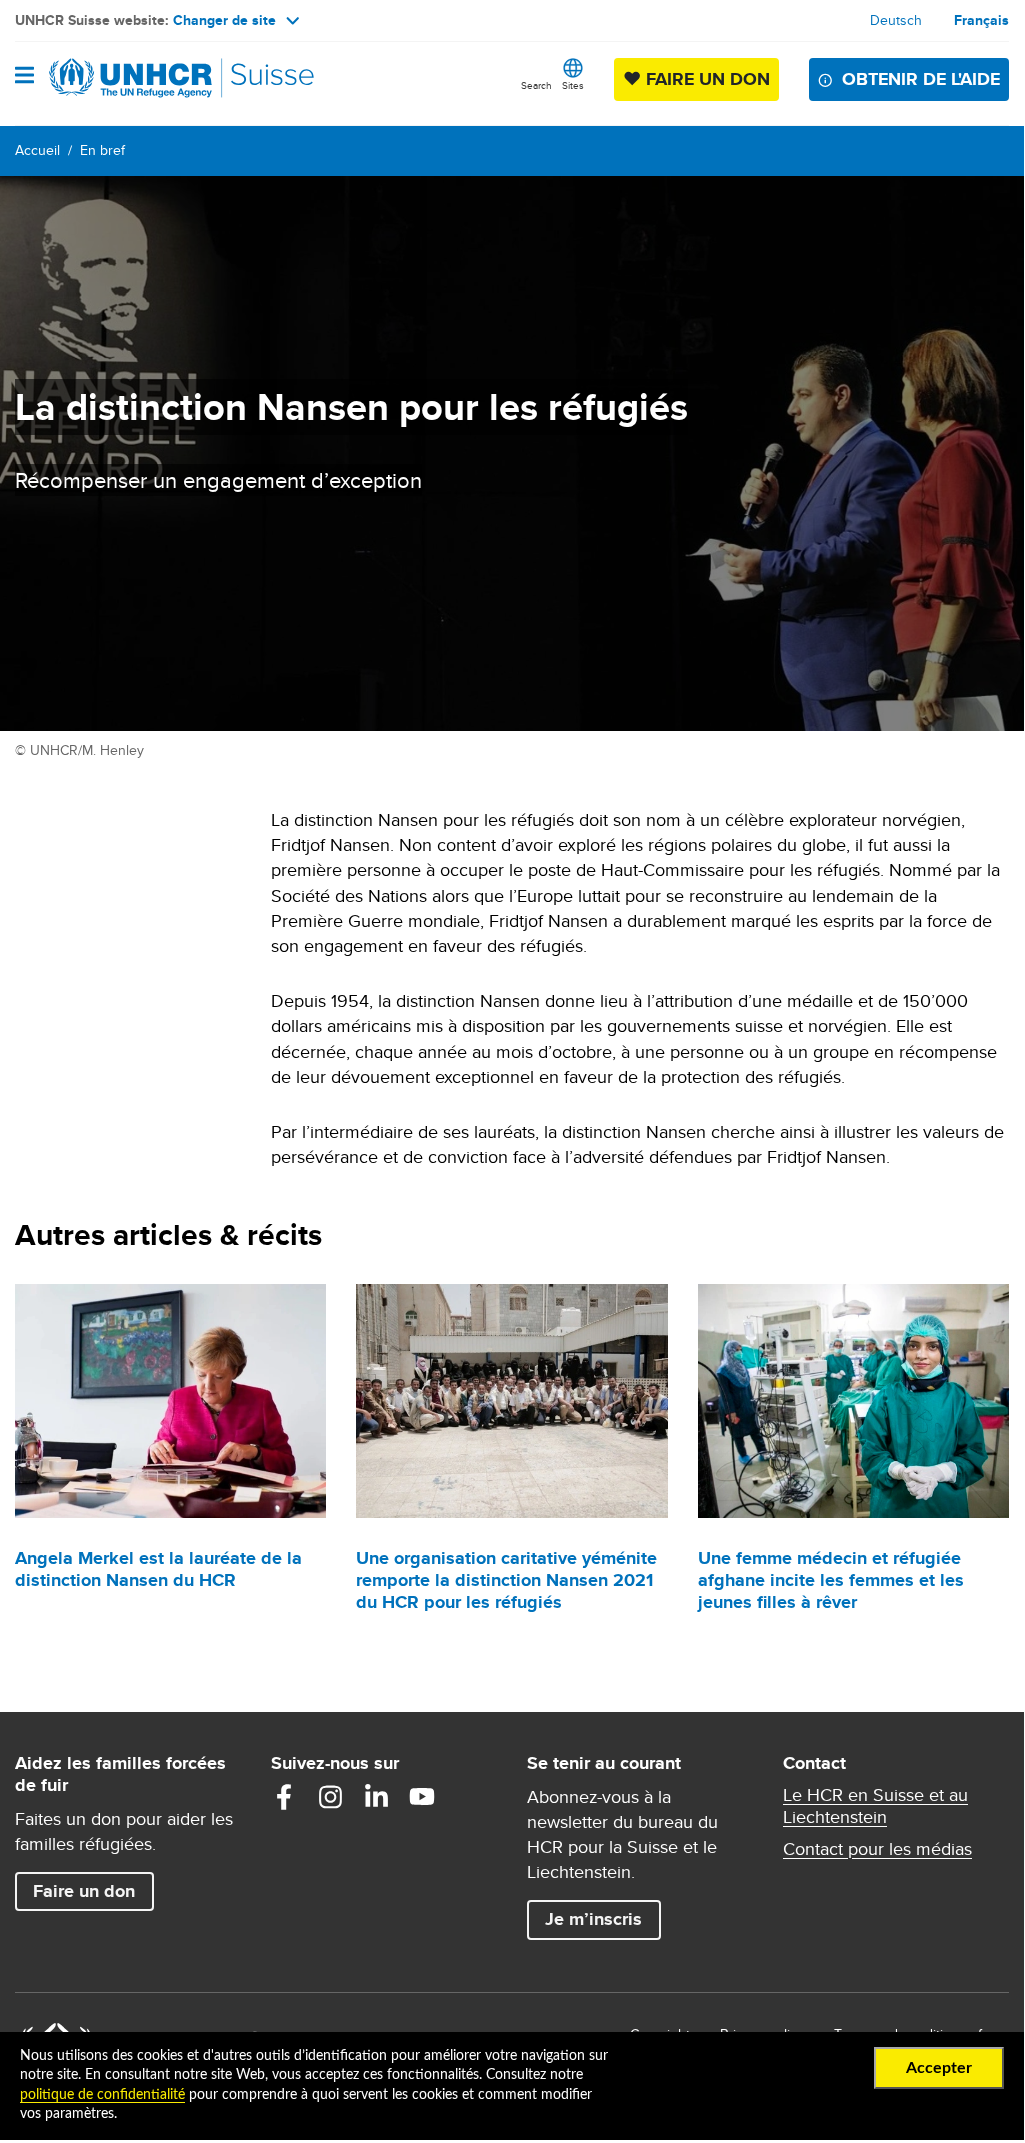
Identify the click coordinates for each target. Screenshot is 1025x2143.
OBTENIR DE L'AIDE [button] (921, 79)
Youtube (422, 1797)
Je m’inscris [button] (593, 1919)
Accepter (939, 2068)
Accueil (37, 150)
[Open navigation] (24, 77)
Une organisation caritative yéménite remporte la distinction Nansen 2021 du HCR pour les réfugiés (506, 1580)
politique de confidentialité (102, 2095)
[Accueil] (117, 78)
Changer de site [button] (224, 20)
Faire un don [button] (93, 1890)
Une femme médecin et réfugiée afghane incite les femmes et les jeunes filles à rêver (831, 1580)
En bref (102, 150)
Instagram (330, 1797)
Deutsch (896, 20)
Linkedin (376, 1797)
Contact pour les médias (877, 1849)
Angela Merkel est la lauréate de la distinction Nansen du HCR (158, 1569)
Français (981, 20)
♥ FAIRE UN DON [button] (701, 78)
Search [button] (536, 85)
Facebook (284, 1797)
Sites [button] (573, 85)
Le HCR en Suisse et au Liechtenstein (875, 1806)
